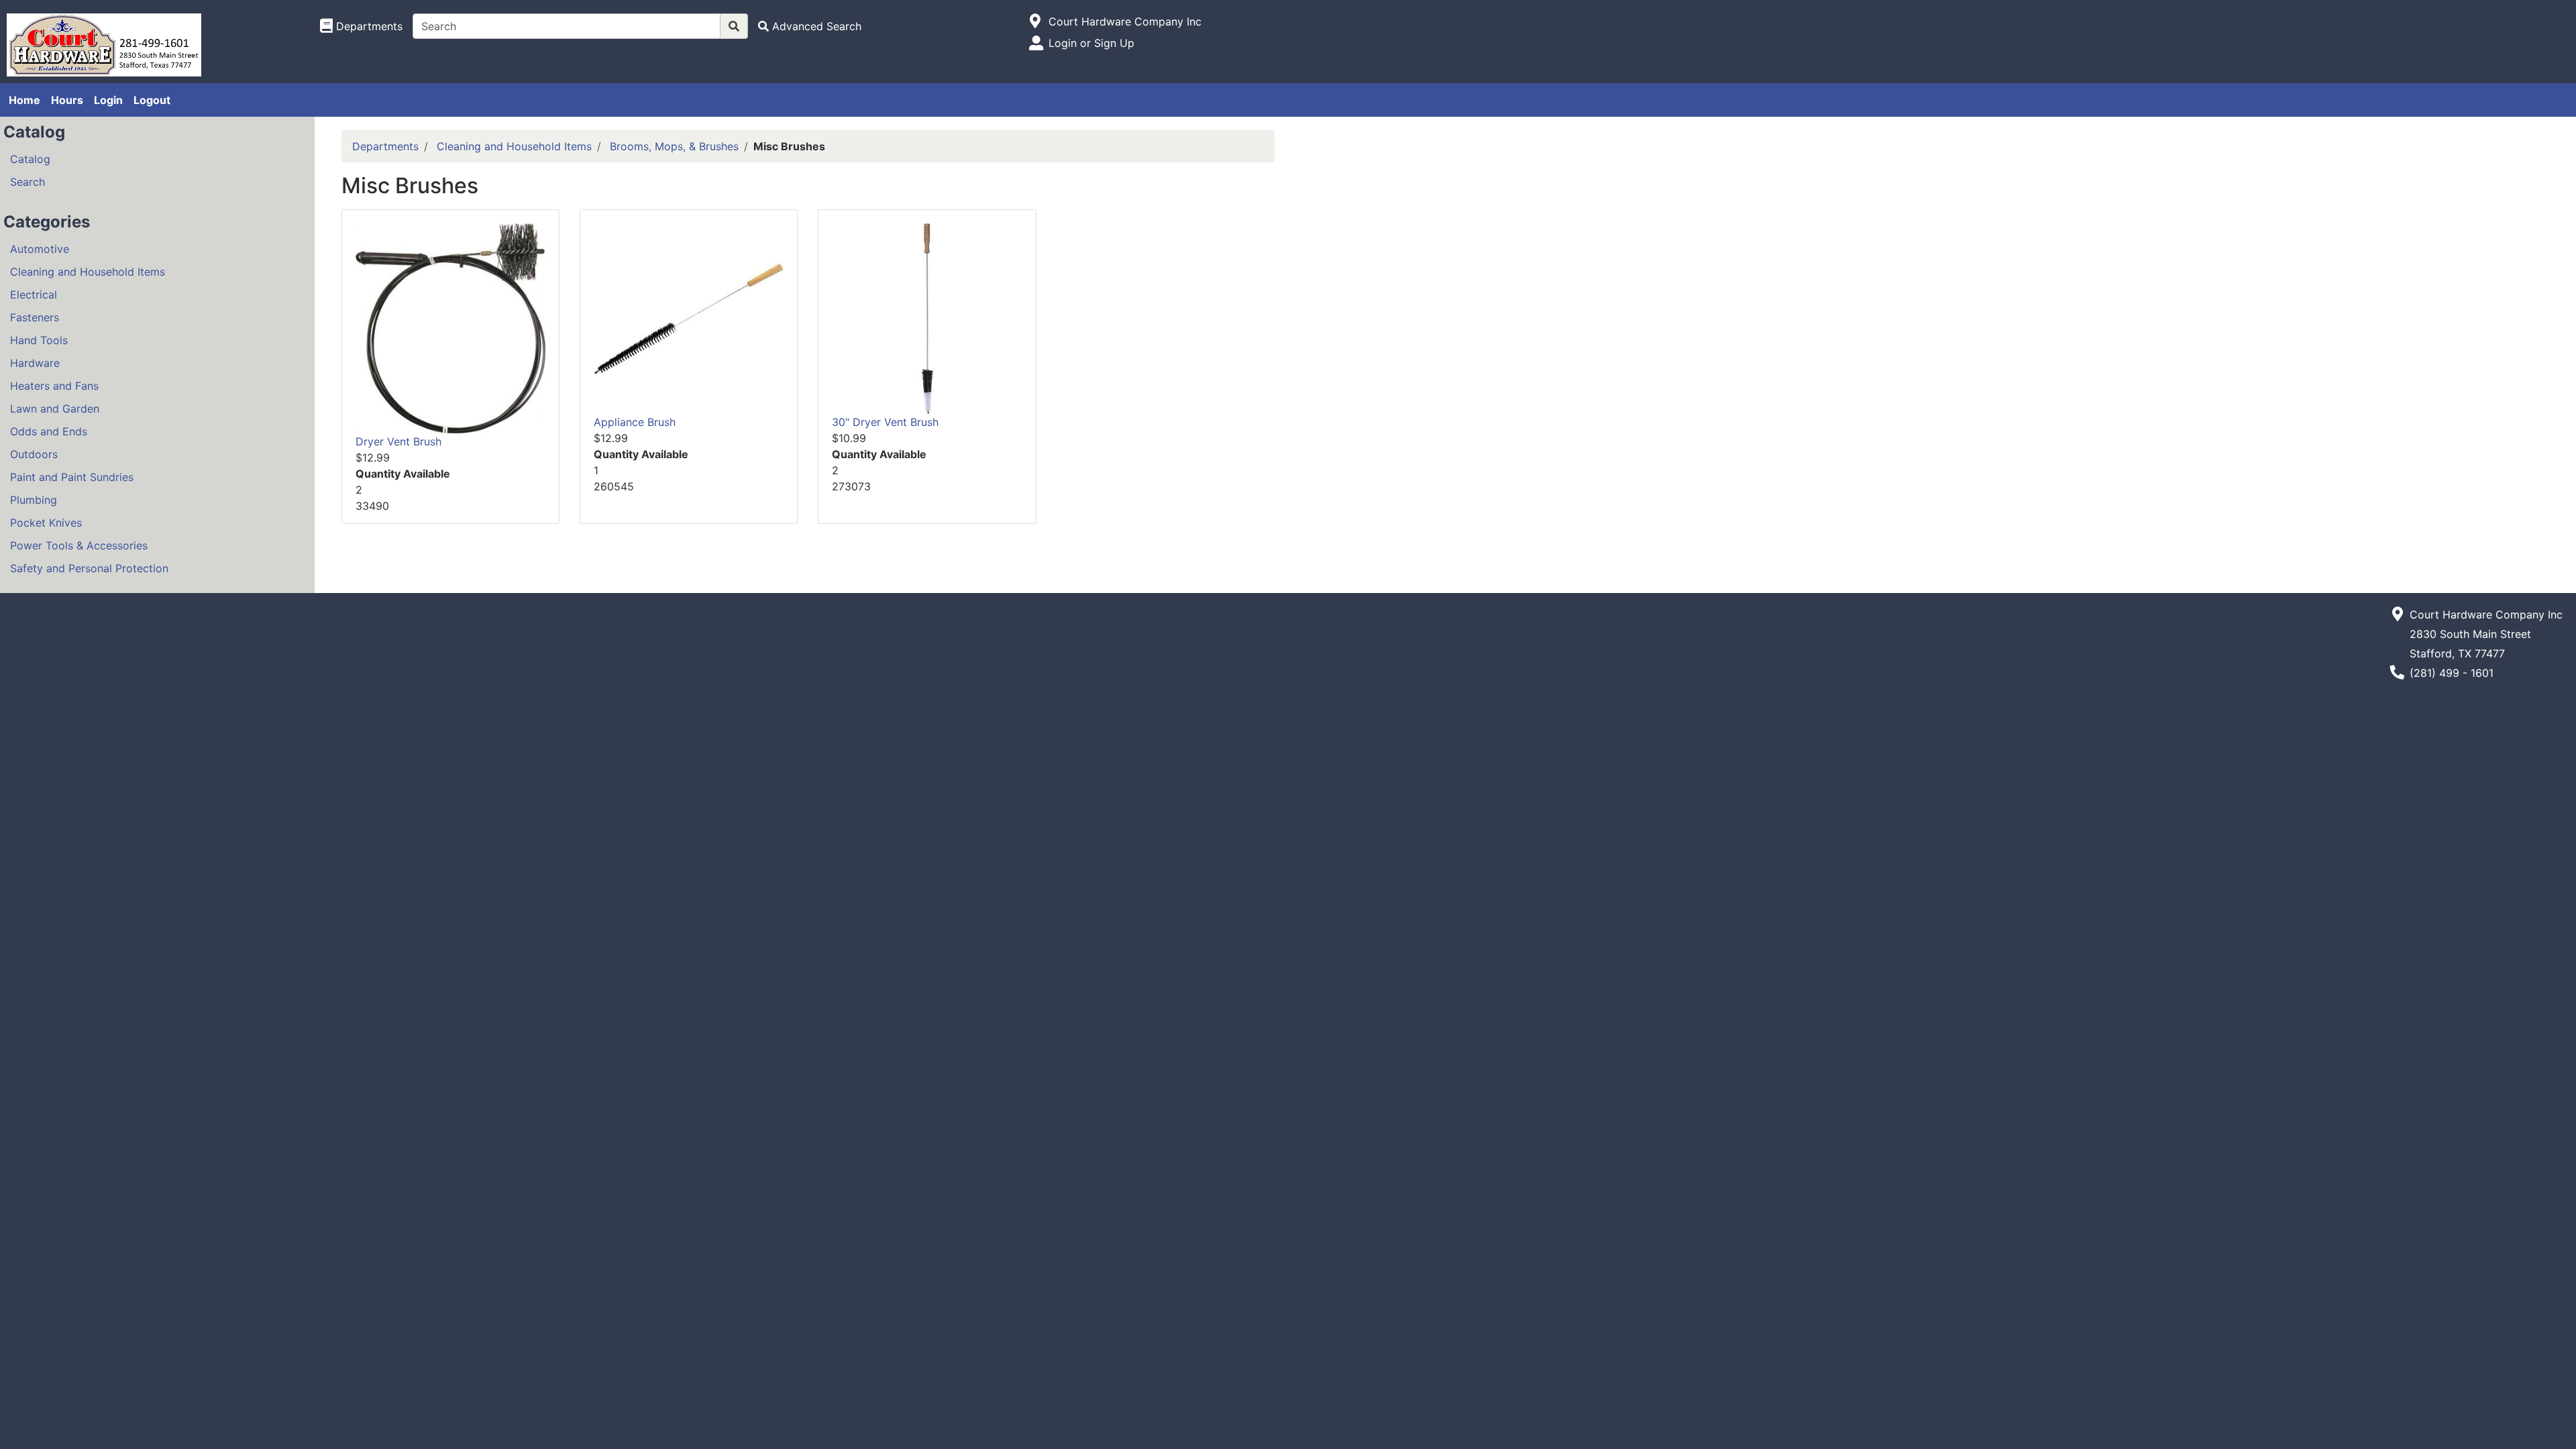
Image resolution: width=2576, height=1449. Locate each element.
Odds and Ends (49, 431)
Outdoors (34, 454)
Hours (67, 100)
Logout (152, 100)
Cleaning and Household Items (88, 272)
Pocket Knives (46, 523)
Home (24, 100)
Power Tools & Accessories (79, 545)
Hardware (35, 363)
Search (28, 182)
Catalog (30, 159)
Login (108, 100)
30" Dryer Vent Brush (885, 422)
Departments (385, 146)
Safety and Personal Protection (89, 568)
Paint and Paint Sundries (72, 477)
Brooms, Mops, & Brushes (674, 146)
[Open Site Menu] (1035, 21)
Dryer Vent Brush (398, 441)
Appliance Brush (635, 422)
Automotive (40, 249)
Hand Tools (39, 340)
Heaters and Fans (54, 386)
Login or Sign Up (1091, 43)
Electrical (34, 294)
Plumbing (34, 500)
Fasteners (35, 317)
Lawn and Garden (55, 409)
